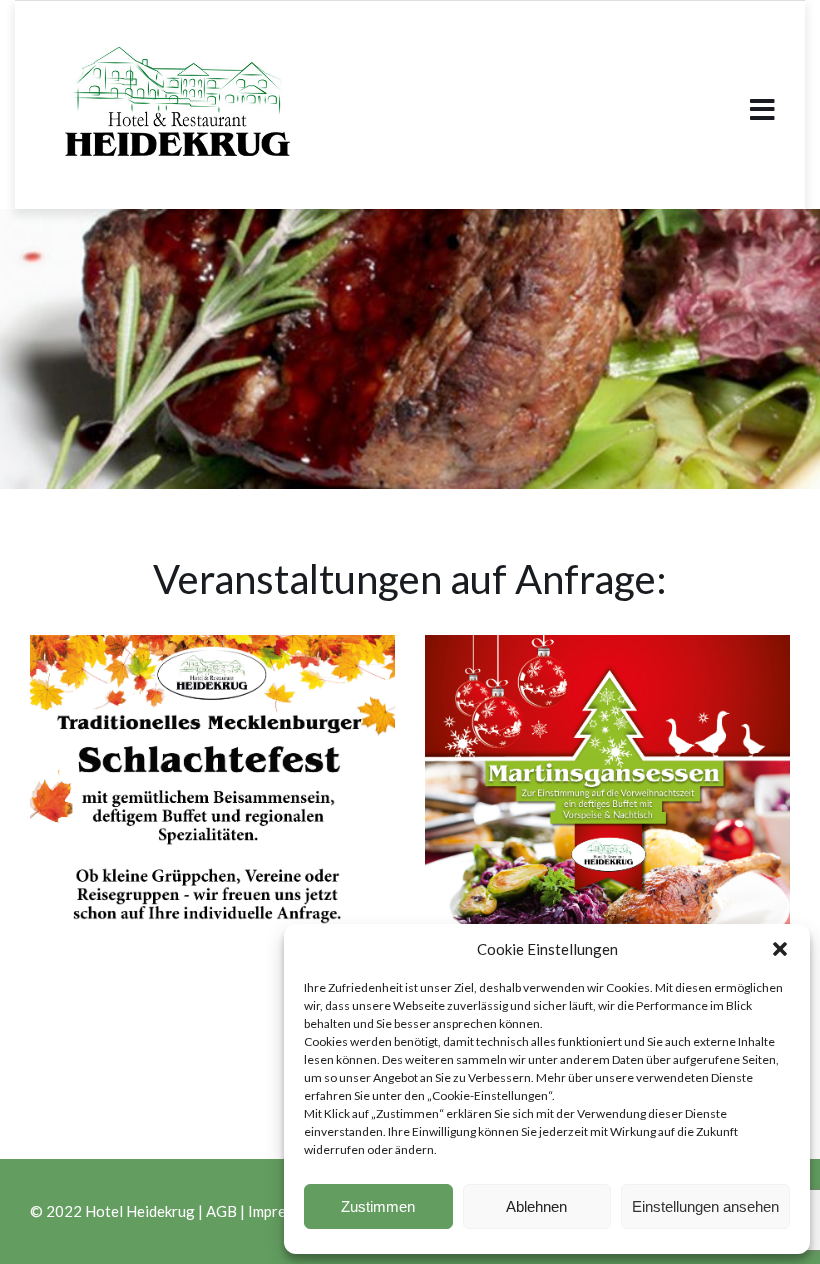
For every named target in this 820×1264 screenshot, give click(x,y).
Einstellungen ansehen (705, 1206)
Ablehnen (536, 1206)
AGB (221, 1211)
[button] (780, 949)
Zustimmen (378, 1206)
